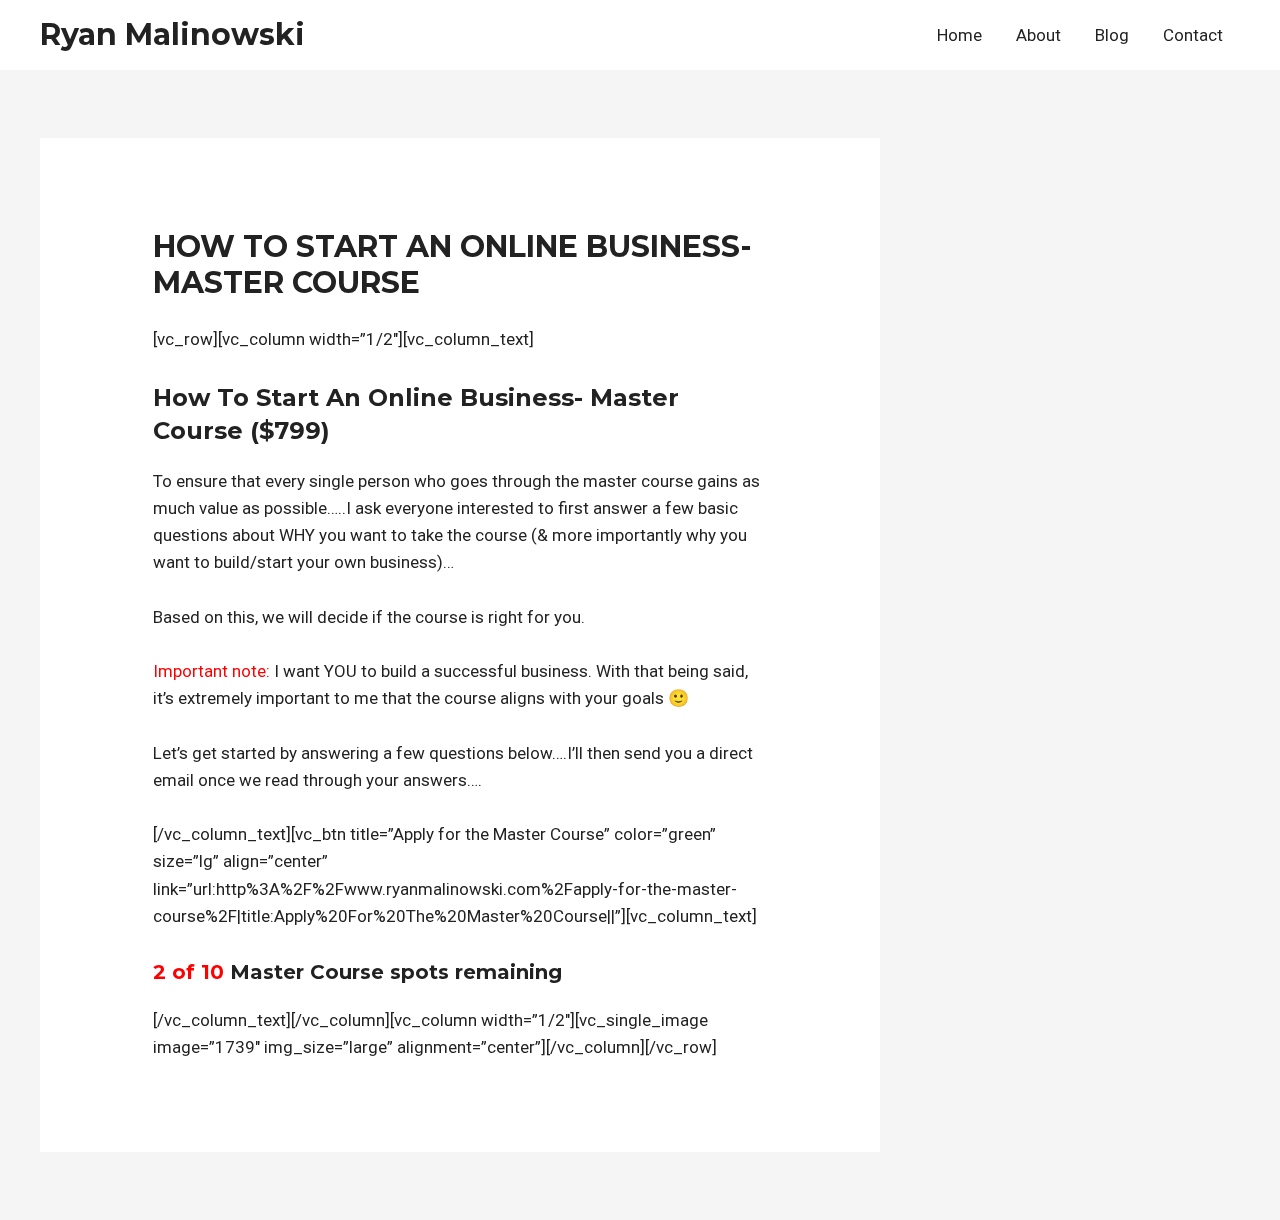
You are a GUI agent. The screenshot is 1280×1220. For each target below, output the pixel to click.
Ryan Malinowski (172, 34)
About (1038, 35)
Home (959, 35)
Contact (1193, 35)
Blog (1112, 35)
